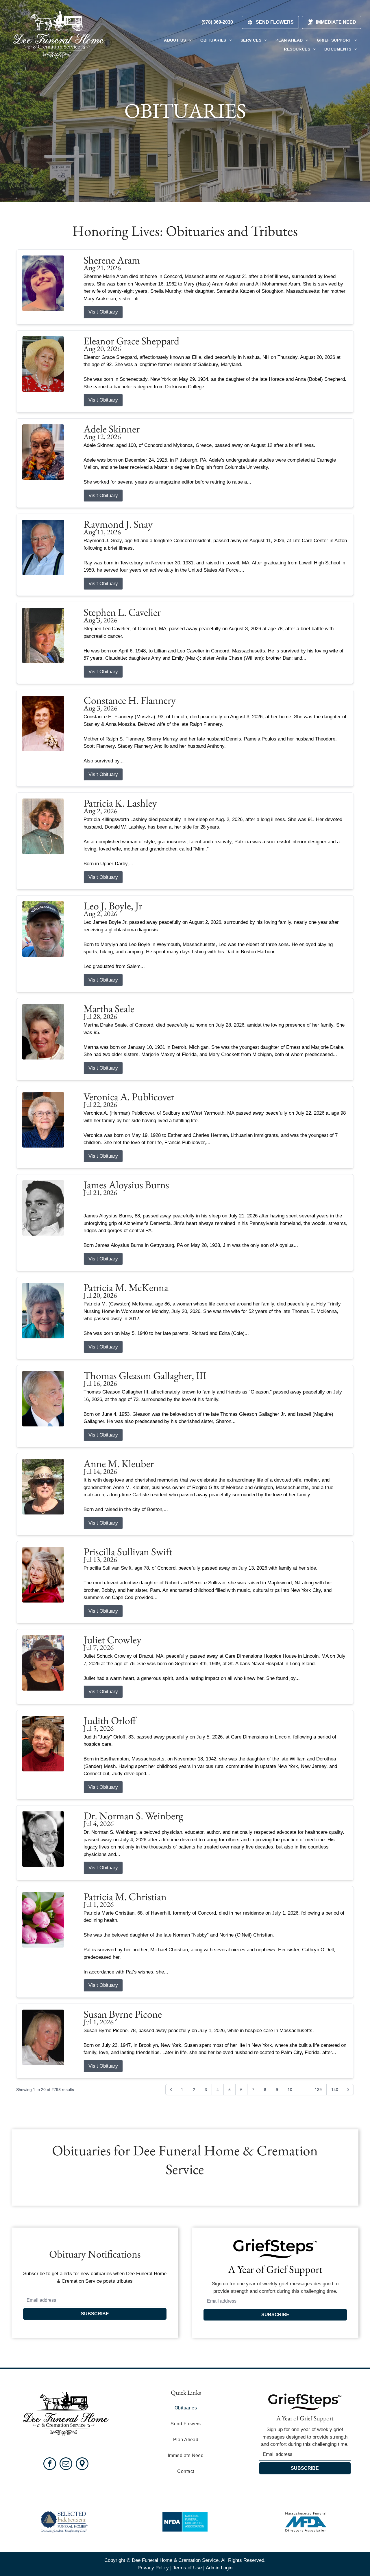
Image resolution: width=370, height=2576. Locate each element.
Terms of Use (187, 2568)
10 (290, 2090)
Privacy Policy (153, 2568)
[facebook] (50, 2464)
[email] (66, 2464)
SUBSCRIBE (95, 2314)
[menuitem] (178, 40)
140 (335, 2090)
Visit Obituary (103, 312)
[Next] (348, 2090)
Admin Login (219, 2568)
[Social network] (82, 2464)
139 (318, 2090)
